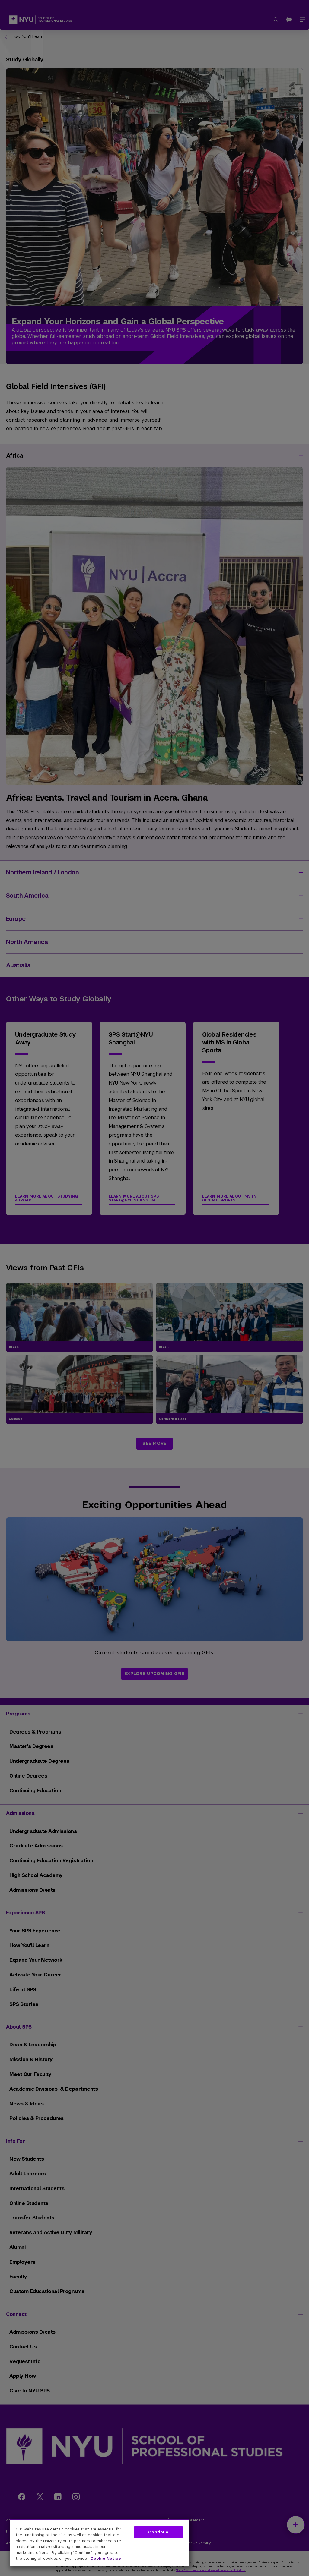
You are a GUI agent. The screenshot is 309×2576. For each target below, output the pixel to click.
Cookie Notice (106, 2558)
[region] (99, 2543)
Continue (158, 2532)
